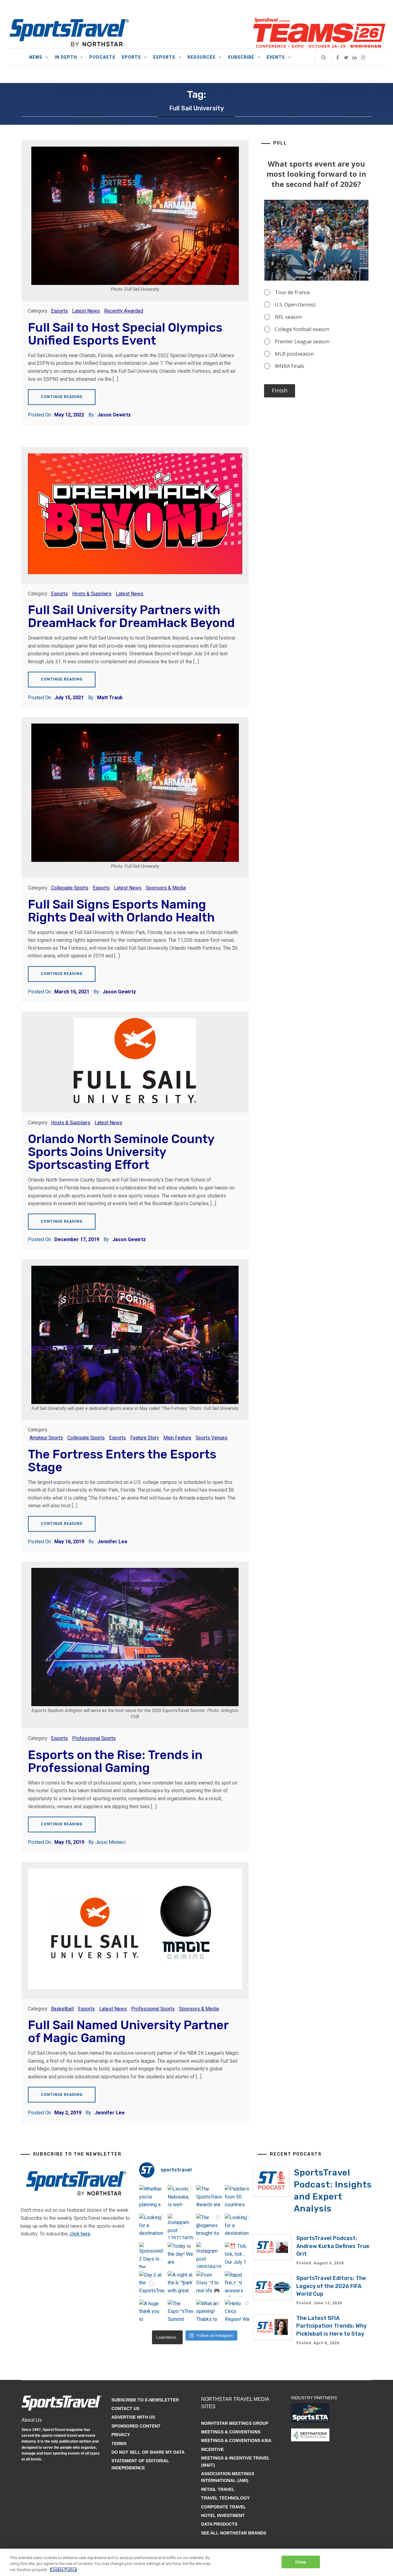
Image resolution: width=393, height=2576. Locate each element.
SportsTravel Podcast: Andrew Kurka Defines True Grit (333, 2246)
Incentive (212, 2449)
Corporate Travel (224, 2507)
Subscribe (241, 57)
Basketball (62, 2009)
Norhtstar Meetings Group (235, 2423)
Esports (164, 57)
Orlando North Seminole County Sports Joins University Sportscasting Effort (121, 1152)
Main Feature (177, 1438)
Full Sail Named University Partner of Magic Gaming (128, 2032)
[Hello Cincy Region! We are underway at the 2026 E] (237, 2312)
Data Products (219, 2524)
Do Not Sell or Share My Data (148, 2452)
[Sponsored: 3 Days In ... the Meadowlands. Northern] (152, 2255)
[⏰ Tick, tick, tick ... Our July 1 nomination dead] (237, 2255)
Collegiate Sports (70, 888)
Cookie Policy (63, 2570)
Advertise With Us (133, 2417)
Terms (119, 2444)
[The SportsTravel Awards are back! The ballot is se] (209, 2198)
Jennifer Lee (112, 1542)
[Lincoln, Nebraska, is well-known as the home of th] (180, 2198)
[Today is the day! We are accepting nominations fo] (180, 2255)
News (36, 57)
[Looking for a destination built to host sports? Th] (152, 2226)
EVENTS (276, 57)
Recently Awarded (124, 311)
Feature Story (145, 1438)
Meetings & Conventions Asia (236, 2440)
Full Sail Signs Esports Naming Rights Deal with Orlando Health (121, 911)
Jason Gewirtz (114, 415)
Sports (131, 57)
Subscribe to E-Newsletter (145, 2400)
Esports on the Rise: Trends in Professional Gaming (115, 1761)
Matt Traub (110, 698)
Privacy (121, 2435)
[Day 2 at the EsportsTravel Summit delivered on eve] (152, 2284)
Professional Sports (94, 1738)
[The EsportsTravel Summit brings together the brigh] (180, 2312)
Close (301, 2562)
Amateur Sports (46, 1438)
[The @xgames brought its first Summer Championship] (209, 2226)
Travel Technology (225, 2498)
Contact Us (125, 2408)
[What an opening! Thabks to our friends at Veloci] (209, 2312)
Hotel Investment (223, 2515)
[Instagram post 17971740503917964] (180, 2226)
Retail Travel (218, 2489)
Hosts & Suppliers (92, 594)
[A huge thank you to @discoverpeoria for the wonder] (152, 2312)
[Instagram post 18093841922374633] (209, 2255)
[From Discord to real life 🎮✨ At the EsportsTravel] (209, 2284)
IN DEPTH (66, 57)
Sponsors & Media (166, 888)
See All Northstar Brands (234, 2533)
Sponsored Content (136, 2426)
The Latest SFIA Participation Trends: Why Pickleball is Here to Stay (331, 2326)
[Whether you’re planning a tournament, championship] (152, 2198)
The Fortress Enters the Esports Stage (122, 1461)
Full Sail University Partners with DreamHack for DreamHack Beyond (131, 616)
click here (80, 2234)
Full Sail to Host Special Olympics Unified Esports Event (125, 334)
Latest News (86, 311)
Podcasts (102, 57)
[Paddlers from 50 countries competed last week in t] (237, 2198)
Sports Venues (212, 1438)
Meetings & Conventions (231, 2432)
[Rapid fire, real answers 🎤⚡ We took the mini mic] (237, 2284)
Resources (202, 57)
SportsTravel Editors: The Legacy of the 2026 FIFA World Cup (331, 2286)
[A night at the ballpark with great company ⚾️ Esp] (180, 2284)
